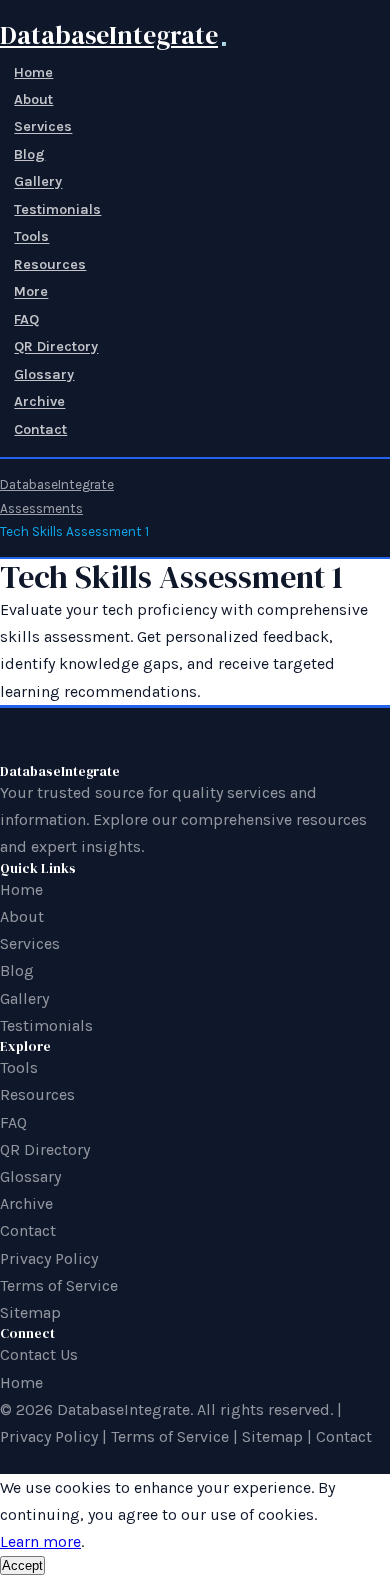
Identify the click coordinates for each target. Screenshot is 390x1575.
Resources (50, 264)
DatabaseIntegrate (109, 35)
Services (43, 127)
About (33, 99)
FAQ (26, 319)
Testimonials (57, 209)
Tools (31, 237)
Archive (39, 402)
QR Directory (56, 347)
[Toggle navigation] (224, 44)
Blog (29, 154)
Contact (40, 429)
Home (33, 72)
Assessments (41, 508)
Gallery (38, 182)
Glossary (44, 374)
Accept (22, 1565)
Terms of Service (59, 1285)
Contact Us (39, 1354)
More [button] (31, 292)
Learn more (40, 1541)
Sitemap (30, 1312)
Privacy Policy (49, 1258)
